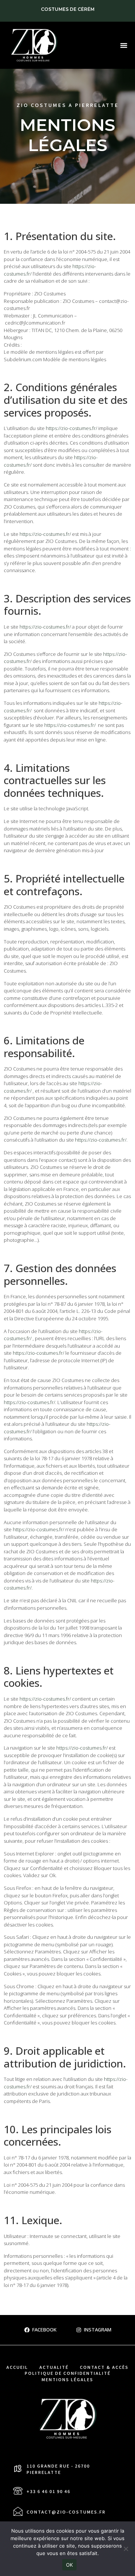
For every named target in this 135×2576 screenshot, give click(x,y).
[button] (124, 45)
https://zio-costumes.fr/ (71, 428)
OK (70, 2565)
